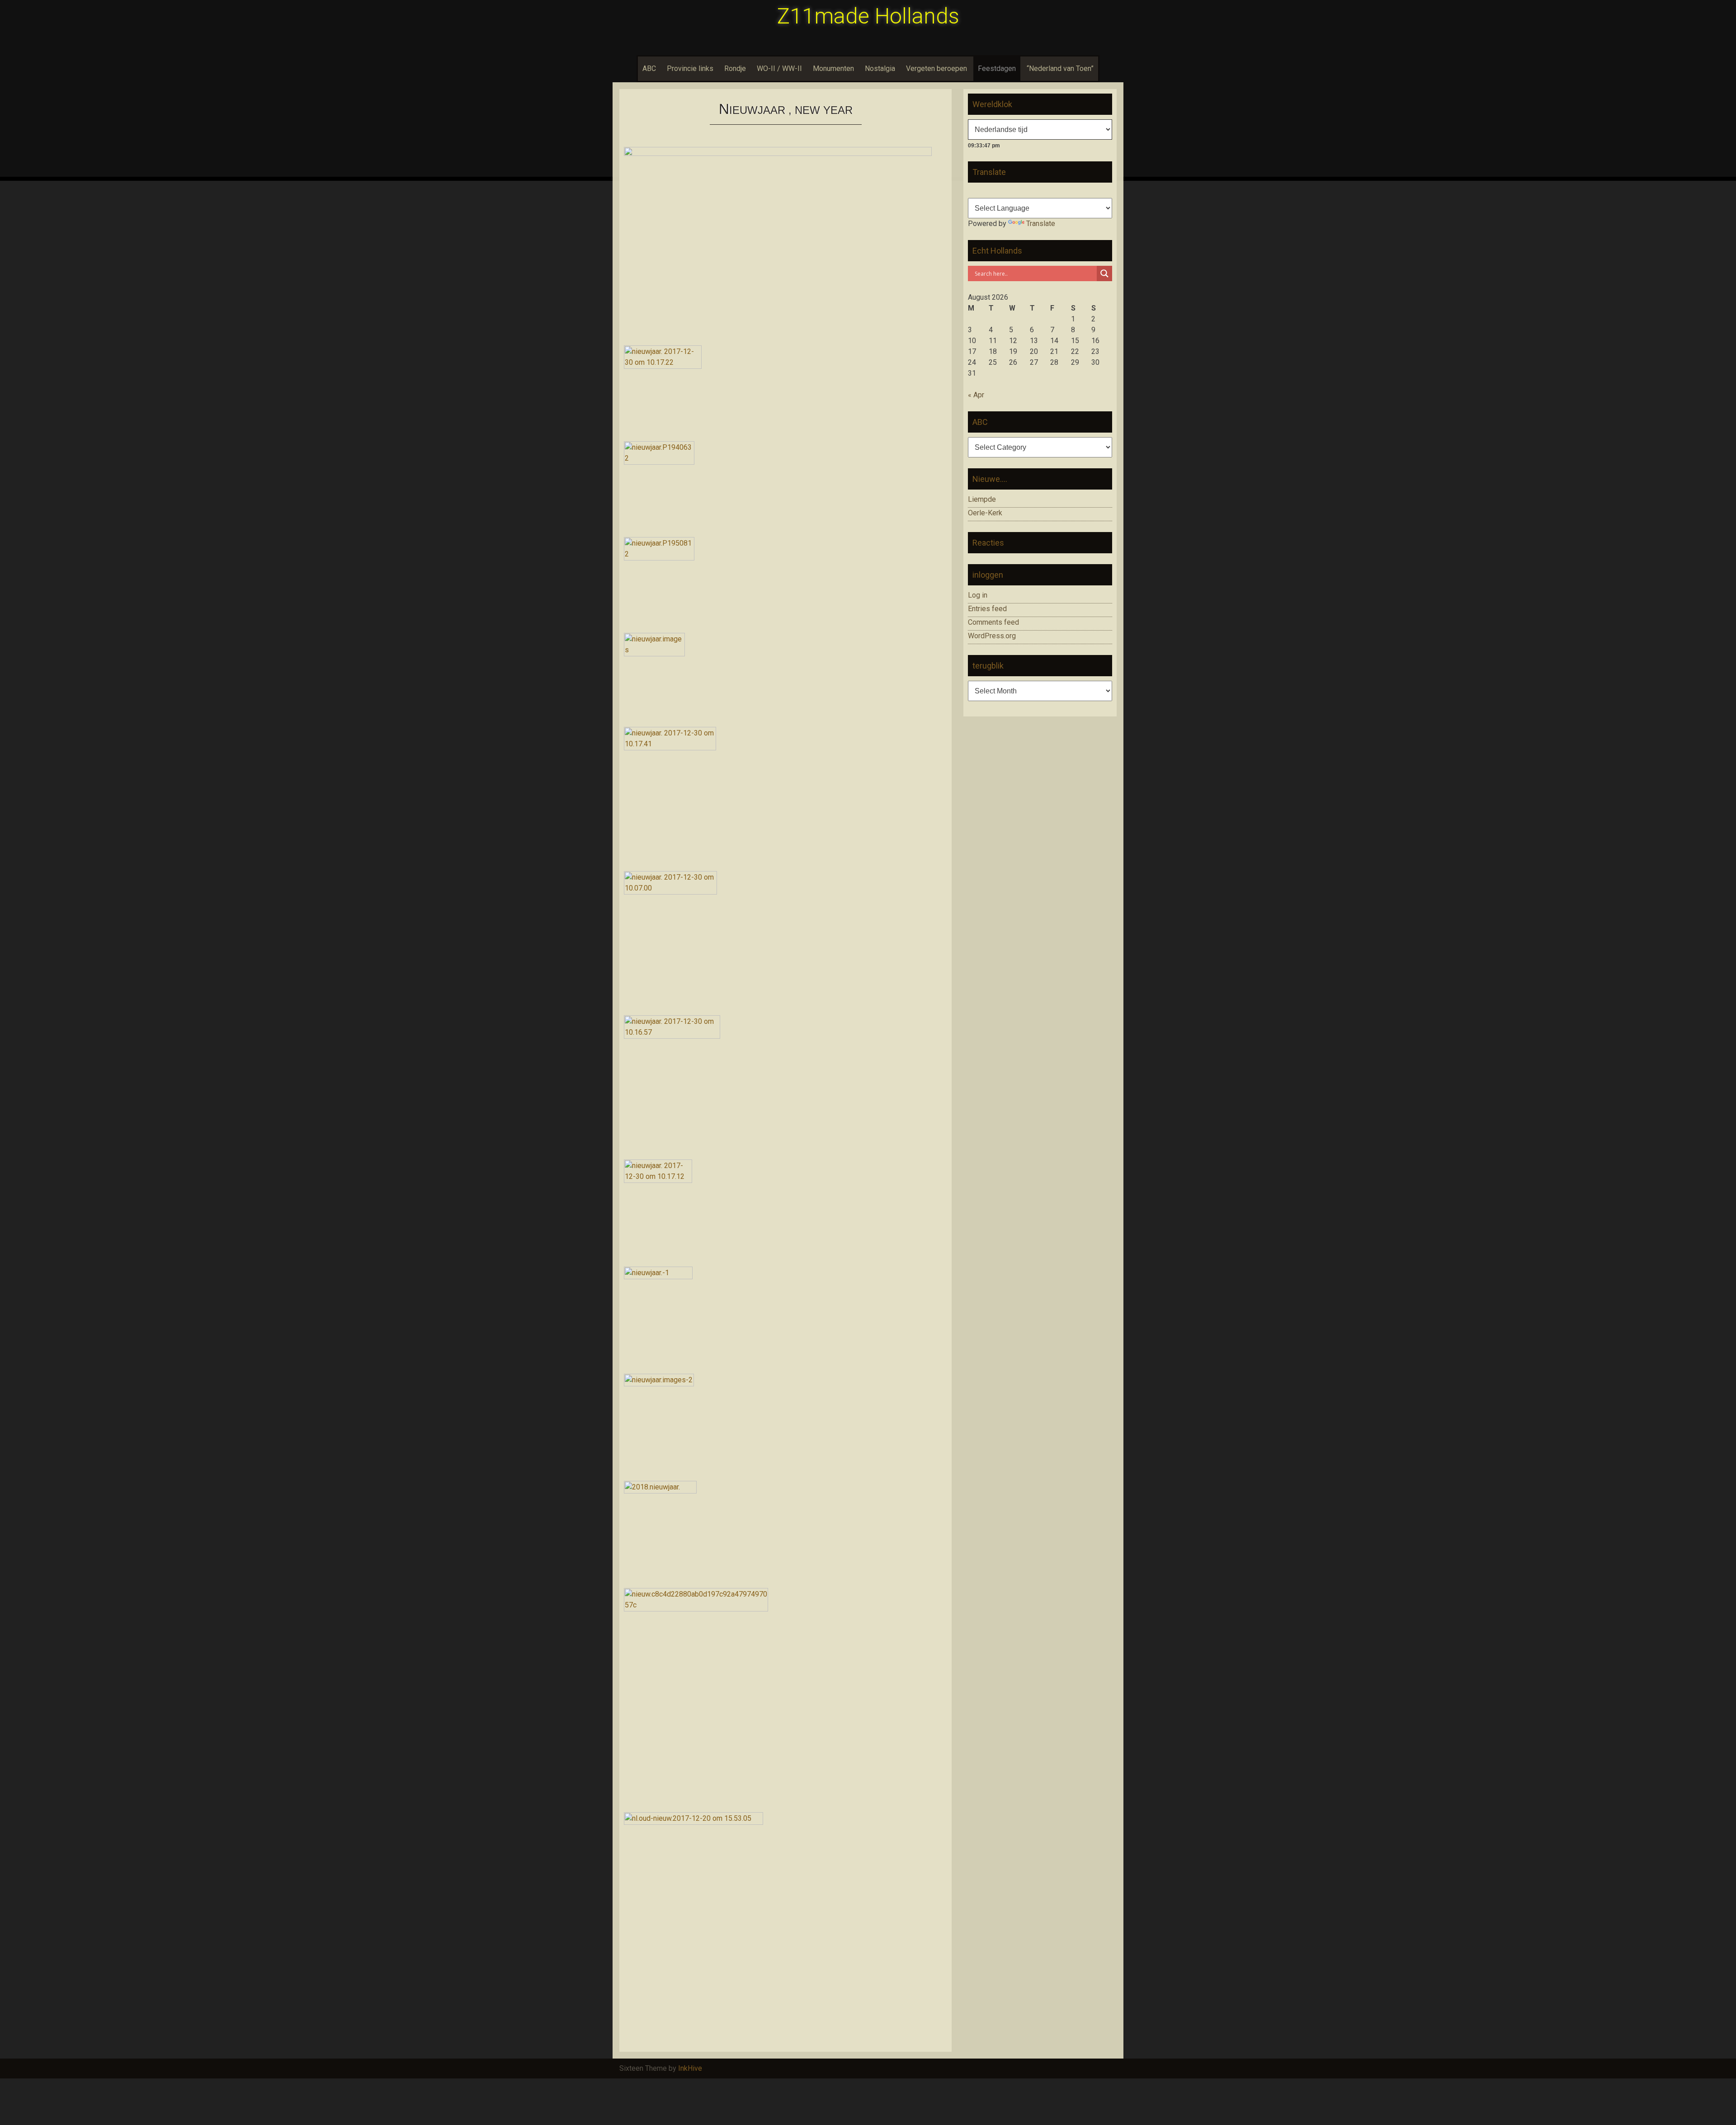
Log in (978, 595)
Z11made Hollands (868, 16)
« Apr (976, 395)
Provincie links (690, 68)
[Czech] (1027, 191)
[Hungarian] (1016, 191)
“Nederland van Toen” (1060, 68)
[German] (995, 191)
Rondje (735, 68)
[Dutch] (973, 191)
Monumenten (833, 68)
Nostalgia (880, 68)
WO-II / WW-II (779, 68)
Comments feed (993, 622)
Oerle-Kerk (985, 513)
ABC (649, 68)
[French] (1005, 191)
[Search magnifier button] (1104, 273)
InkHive (690, 2068)
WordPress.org (992, 636)
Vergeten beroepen (936, 68)
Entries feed (987, 609)
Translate (1041, 224)
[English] (984, 191)
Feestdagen (997, 68)
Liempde (982, 499)
